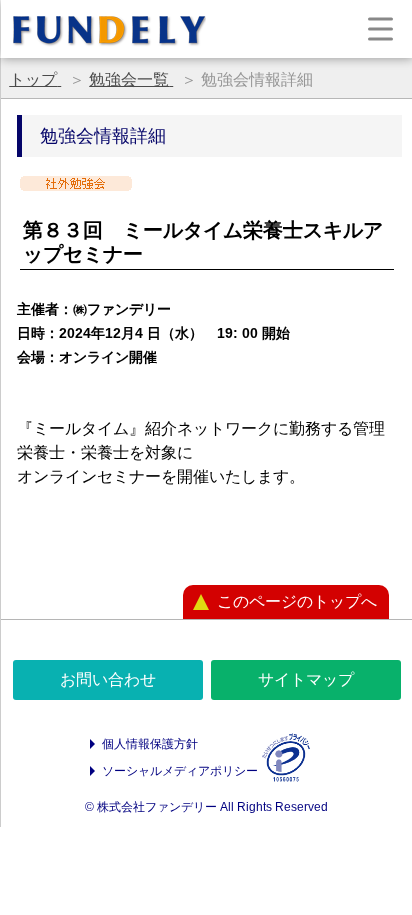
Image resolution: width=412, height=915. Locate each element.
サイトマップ (306, 679)
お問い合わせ (108, 679)
